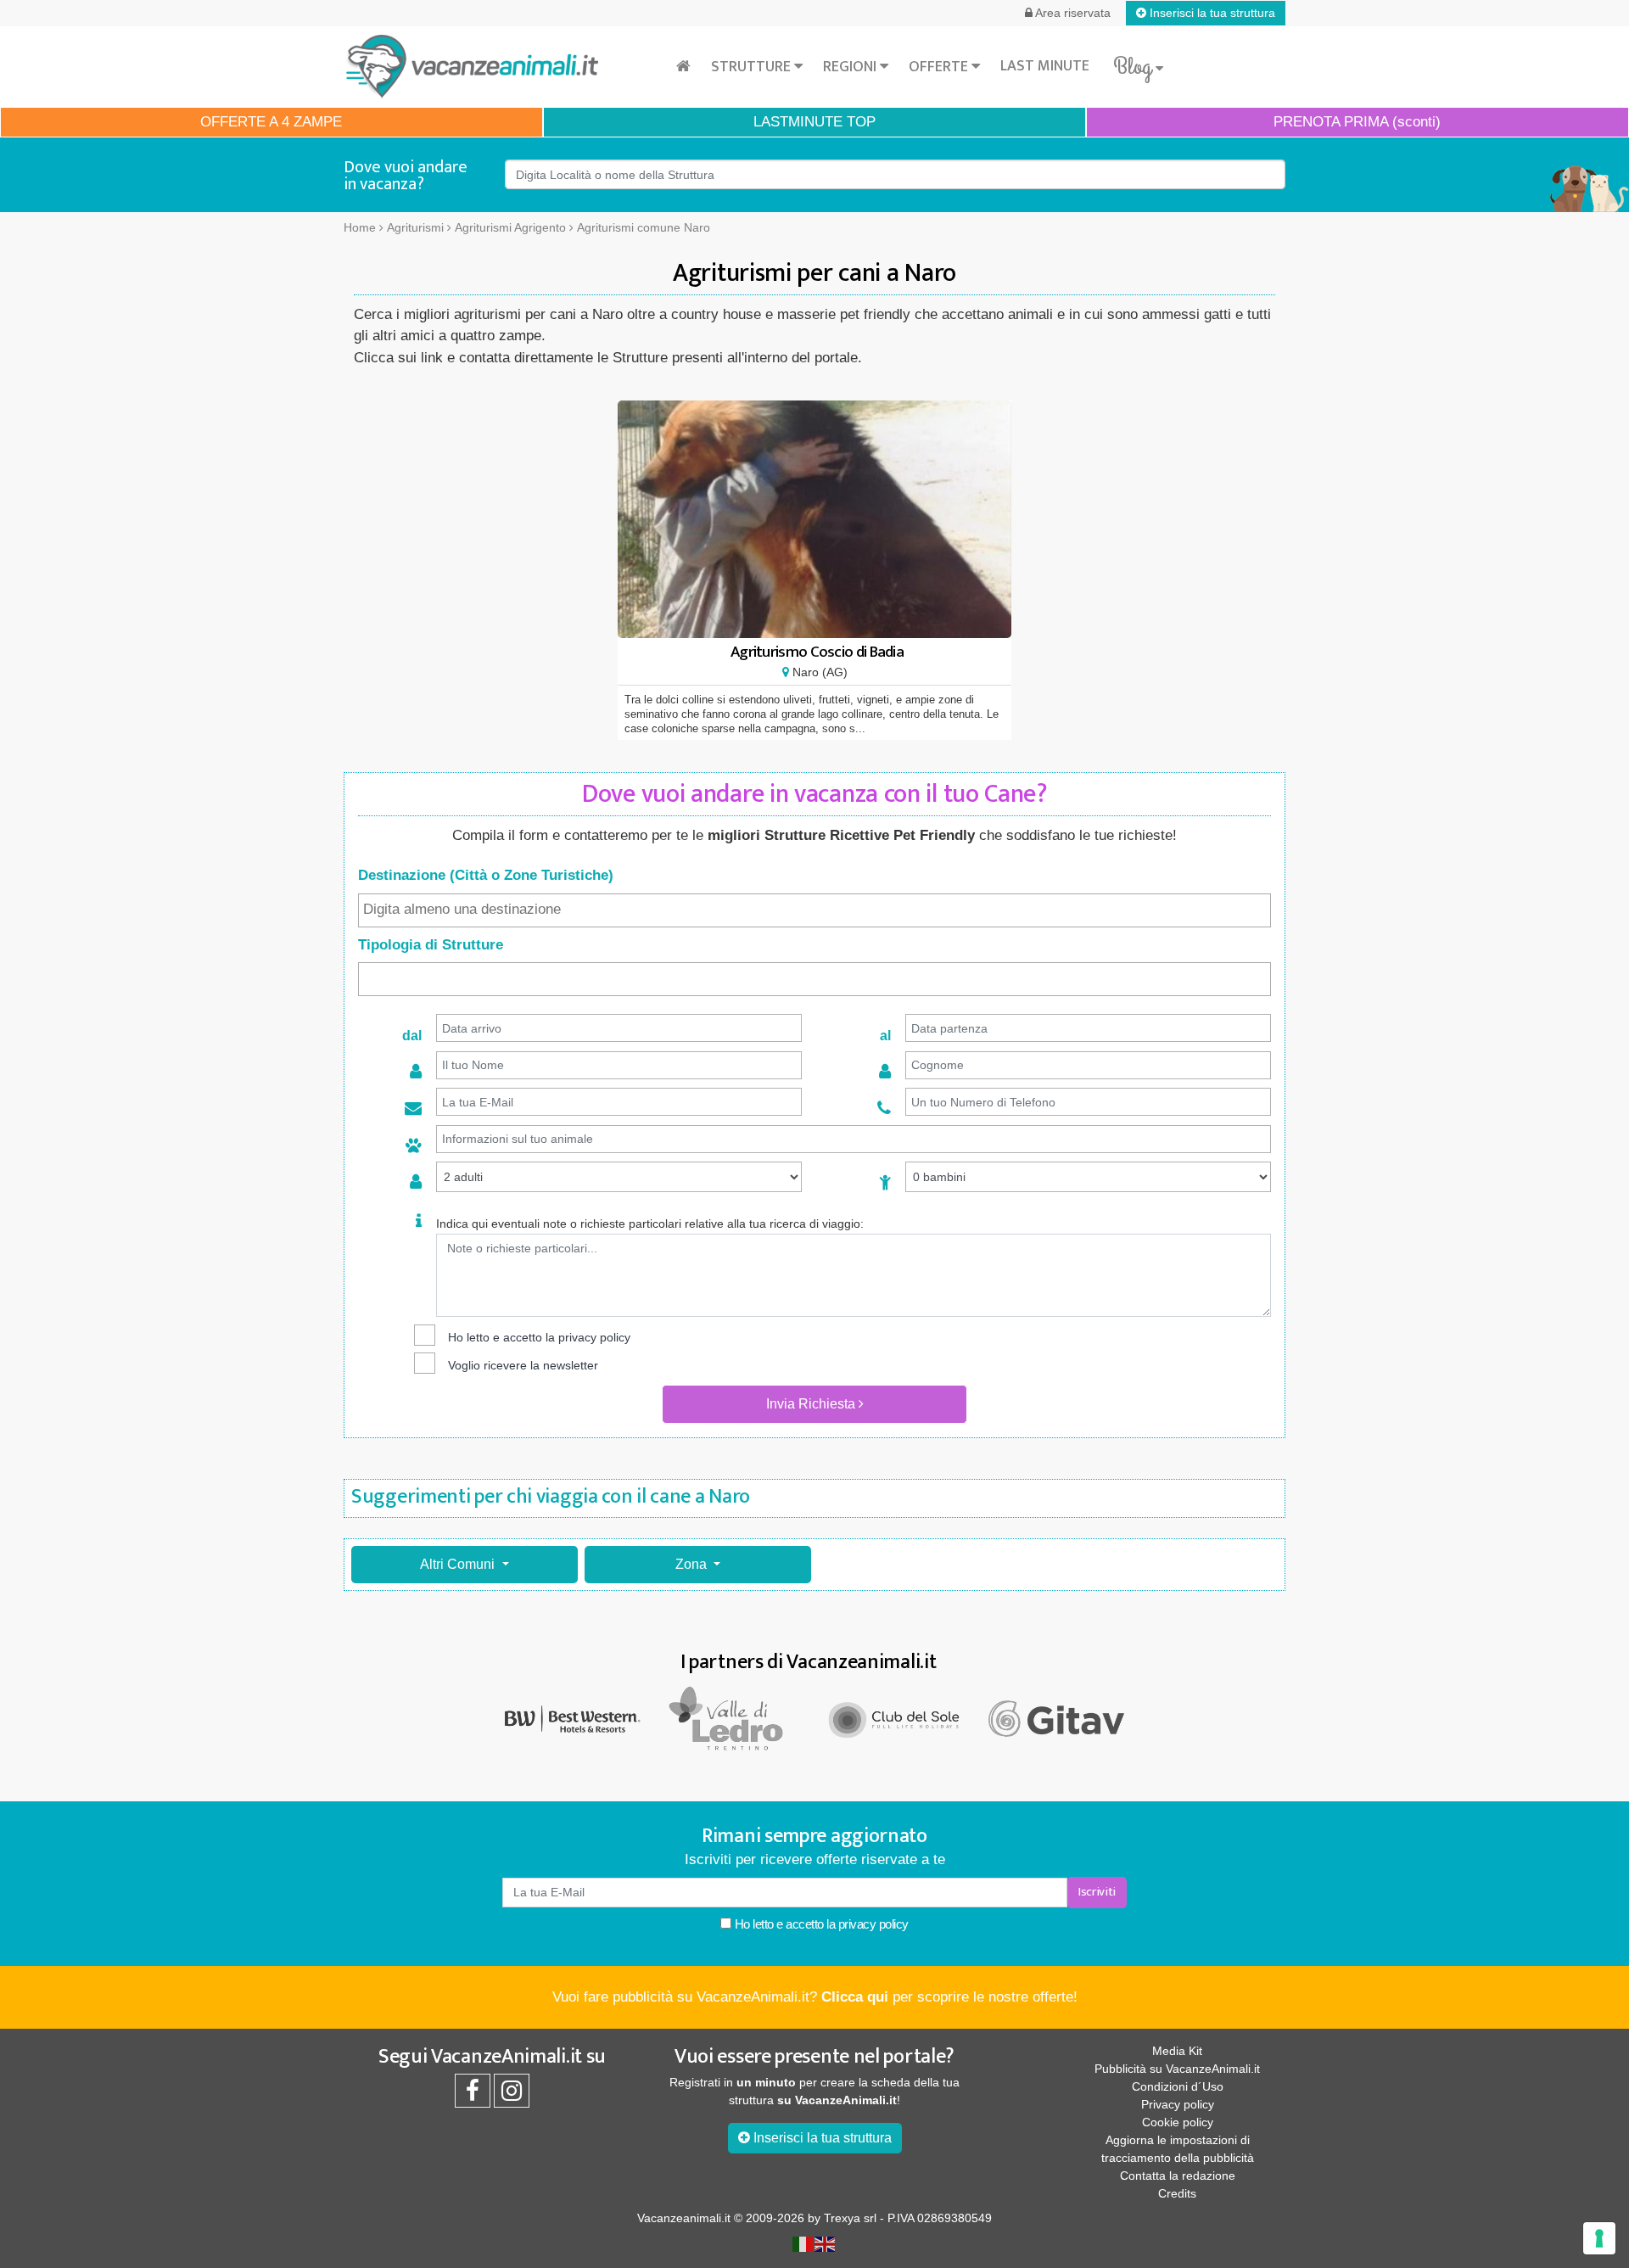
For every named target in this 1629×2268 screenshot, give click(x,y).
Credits (1177, 2193)
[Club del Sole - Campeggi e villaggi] (895, 1718)
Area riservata (1072, 13)
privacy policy (594, 1337)
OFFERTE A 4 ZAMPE (271, 122)
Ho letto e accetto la (820, 1924)
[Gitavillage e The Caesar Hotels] (1056, 1719)
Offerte (940, 67)
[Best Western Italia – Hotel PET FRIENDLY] (573, 1718)
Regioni (851, 67)
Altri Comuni (459, 1564)
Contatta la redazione (1178, 2176)
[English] (826, 2243)
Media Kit (1177, 2051)
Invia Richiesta (812, 1404)
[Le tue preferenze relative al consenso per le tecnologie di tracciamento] (1599, 2238)
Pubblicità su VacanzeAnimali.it (1177, 2069)
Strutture (753, 67)
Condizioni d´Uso (1178, 2086)
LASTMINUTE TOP (814, 122)
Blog (1134, 67)
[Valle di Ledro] (734, 1718)
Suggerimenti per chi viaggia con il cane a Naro (551, 1497)
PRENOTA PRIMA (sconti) (1357, 122)
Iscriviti (1097, 1892)
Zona (693, 1564)
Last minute (1045, 66)
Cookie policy (1178, 2122)
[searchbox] (814, 910)
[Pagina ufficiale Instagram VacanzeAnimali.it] (512, 2095)
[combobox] (814, 910)
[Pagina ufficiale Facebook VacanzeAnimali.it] (473, 2095)
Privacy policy (1178, 2104)
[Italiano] (803, 2243)
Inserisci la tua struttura (1211, 13)
